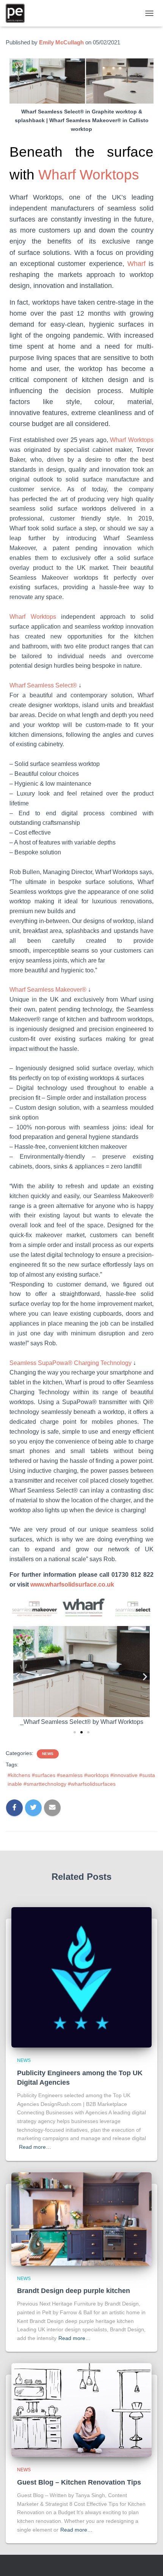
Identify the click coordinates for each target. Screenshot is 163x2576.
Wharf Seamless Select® (43, 685)
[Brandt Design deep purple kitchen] (81, 2218)
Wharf (136, 264)
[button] (18, 1676)
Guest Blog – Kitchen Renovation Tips (79, 2482)
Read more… (35, 2147)
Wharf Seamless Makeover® (48, 990)
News (48, 1754)
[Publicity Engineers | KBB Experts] (18, 13)
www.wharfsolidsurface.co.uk (73, 1584)
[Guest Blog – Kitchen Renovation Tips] (81, 2410)
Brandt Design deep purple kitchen (74, 2291)
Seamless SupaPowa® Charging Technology (71, 1363)
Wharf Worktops (89, 175)
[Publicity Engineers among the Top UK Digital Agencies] (81, 1977)
